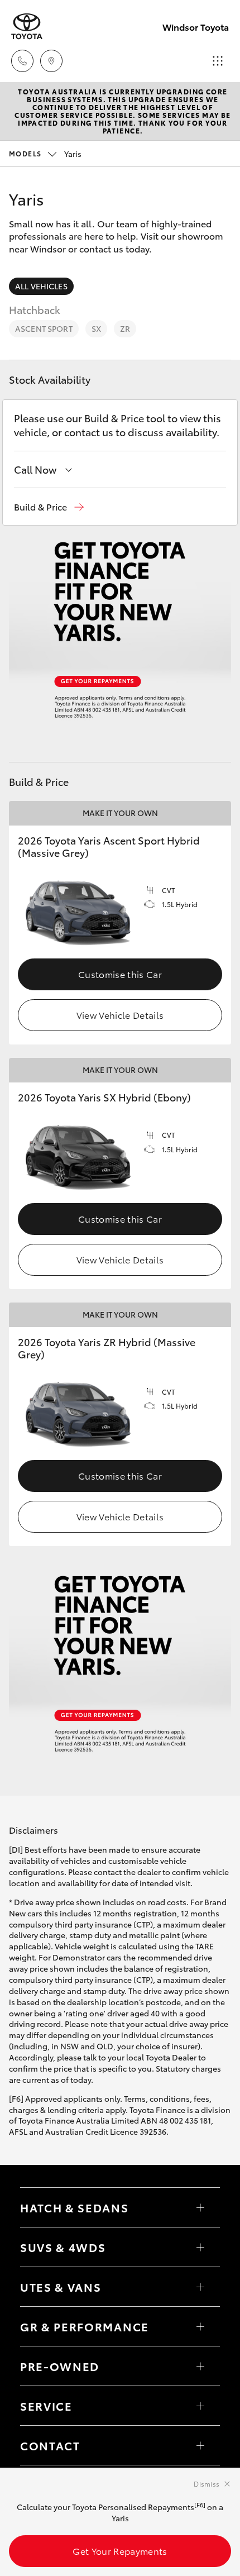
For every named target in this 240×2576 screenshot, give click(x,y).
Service (46, 2406)
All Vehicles (41, 286)
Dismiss (207, 2484)
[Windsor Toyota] (27, 27)
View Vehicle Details (120, 1015)
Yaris (45, 154)
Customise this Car (120, 974)
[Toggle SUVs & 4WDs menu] (200, 2247)
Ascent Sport (44, 328)
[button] (49, 507)
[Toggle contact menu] (200, 2366)
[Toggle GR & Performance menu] (200, 2326)
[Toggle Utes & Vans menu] (200, 2287)
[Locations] (51, 61)
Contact (50, 2445)
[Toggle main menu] (218, 61)
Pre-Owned (60, 2366)
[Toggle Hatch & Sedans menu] (200, 2207)
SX (96, 328)
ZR (125, 328)
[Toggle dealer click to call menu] (22, 61)
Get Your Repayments (120, 2551)
